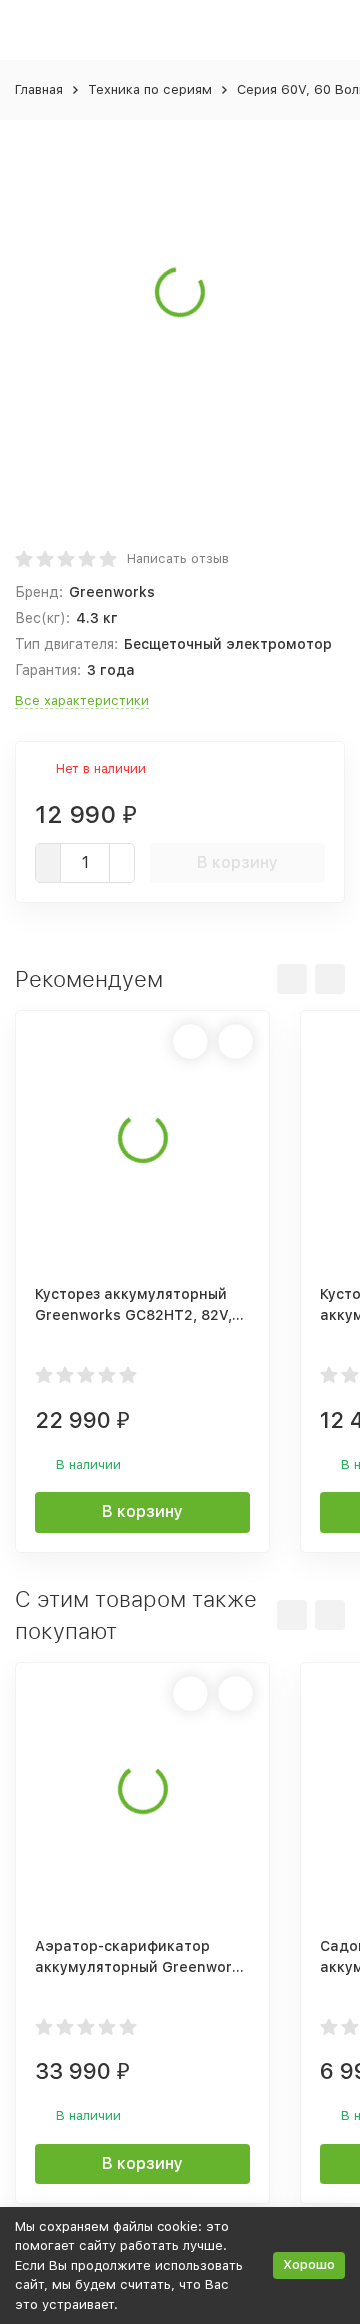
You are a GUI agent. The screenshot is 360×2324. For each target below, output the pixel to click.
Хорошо (309, 2264)
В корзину (237, 862)
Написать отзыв (178, 558)
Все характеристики (82, 700)
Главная (39, 89)
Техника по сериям (150, 89)
